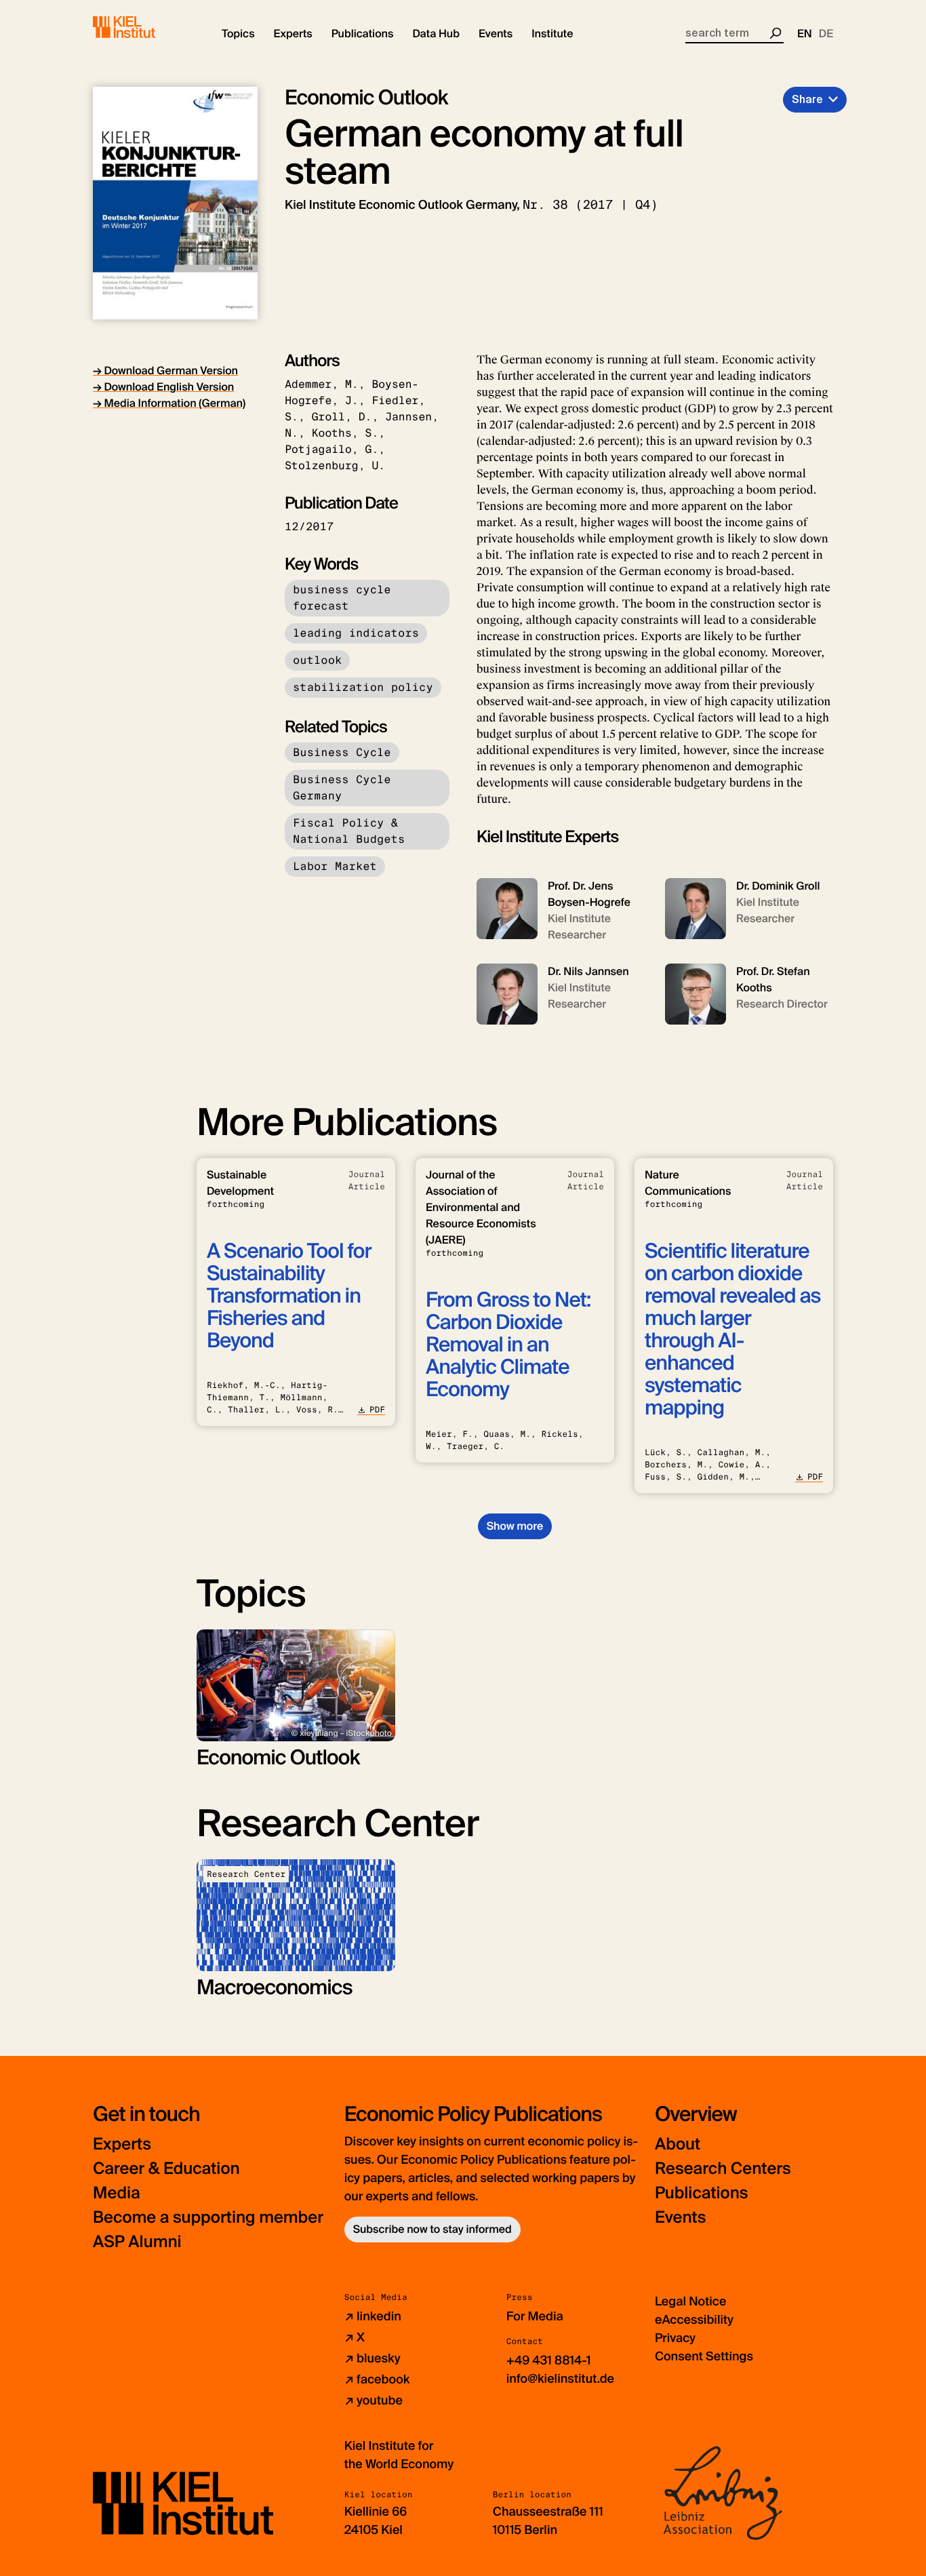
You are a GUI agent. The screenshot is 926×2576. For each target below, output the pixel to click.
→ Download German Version (165, 371)
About (678, 2144)
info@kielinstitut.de (560, 2379)
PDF (377, 1410)
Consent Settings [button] (704, 2356)
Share (807, 99)
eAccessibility (694, 2320)
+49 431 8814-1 (549, 2360)
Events (680, 2218)
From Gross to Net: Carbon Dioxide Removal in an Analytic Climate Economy (508, 1345)
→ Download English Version (163, 387)
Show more (515, 1526)
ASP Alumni (137, 2242)
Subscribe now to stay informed (432, 2229)
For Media (535, 2316)
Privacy (675, 2338)
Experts (122, 2144)
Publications (701, 2193)
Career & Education (166, 2169)
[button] (238, 34)
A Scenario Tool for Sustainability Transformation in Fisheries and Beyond (289, 1296)
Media (117, 2193)
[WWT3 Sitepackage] (144, 27)
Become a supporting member (208, 2218)
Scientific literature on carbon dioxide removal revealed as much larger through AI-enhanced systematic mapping (732, 1330)
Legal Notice (690, 2301)
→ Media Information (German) (169, 403)
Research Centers (723, 2169)
